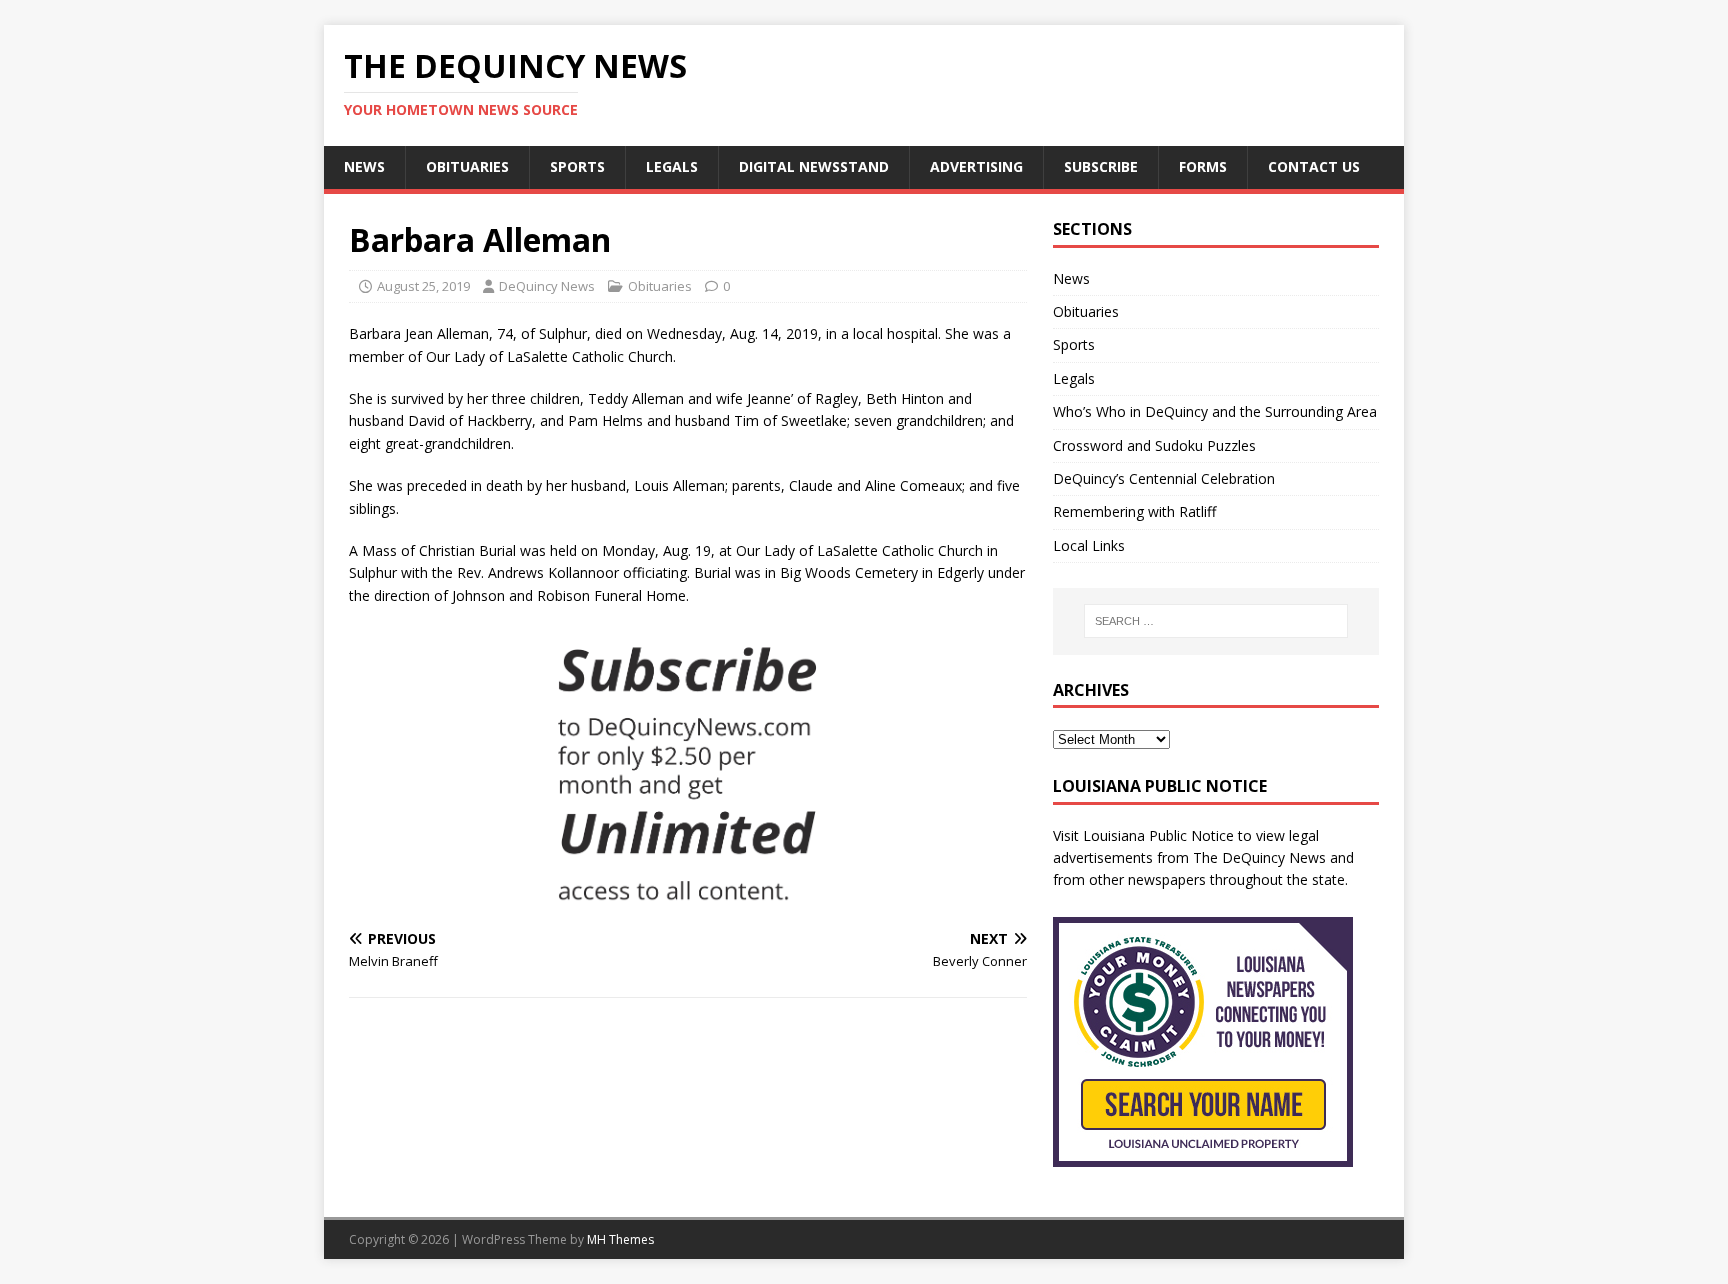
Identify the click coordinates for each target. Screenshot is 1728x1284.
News (364, 166)
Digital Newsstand (814, 166)
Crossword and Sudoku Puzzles (1154, 445)
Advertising (976, 166)
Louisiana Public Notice (1158, 835)
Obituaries (467, 166)
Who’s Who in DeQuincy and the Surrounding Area (1215, 411)
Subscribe (1101, 166)
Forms (1203, 166)
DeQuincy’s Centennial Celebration (1164, 478)
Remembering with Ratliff (1134, 511)
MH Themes (620, 1239)
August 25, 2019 (423, 286)
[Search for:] (1216, 621)
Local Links (1089, 545)
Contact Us (1314, 166)
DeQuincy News (547, 286)
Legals (672, 166)
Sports (577, 166)
